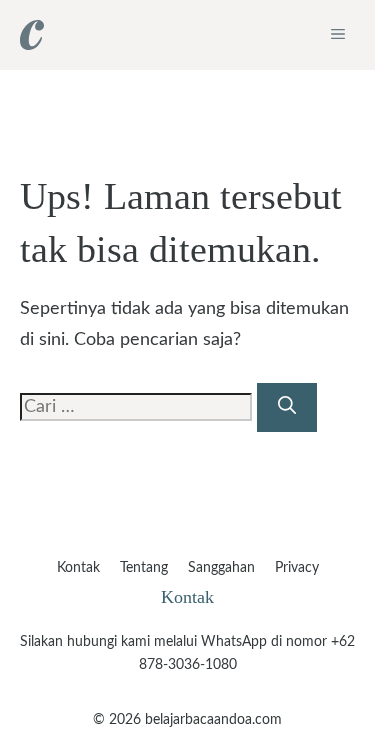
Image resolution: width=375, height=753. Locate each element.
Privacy (297, 568)
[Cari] (287, 407)
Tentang (144, 568)
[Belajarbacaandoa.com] (32, 35)
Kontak (78, 568)
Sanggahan (221, 568)
